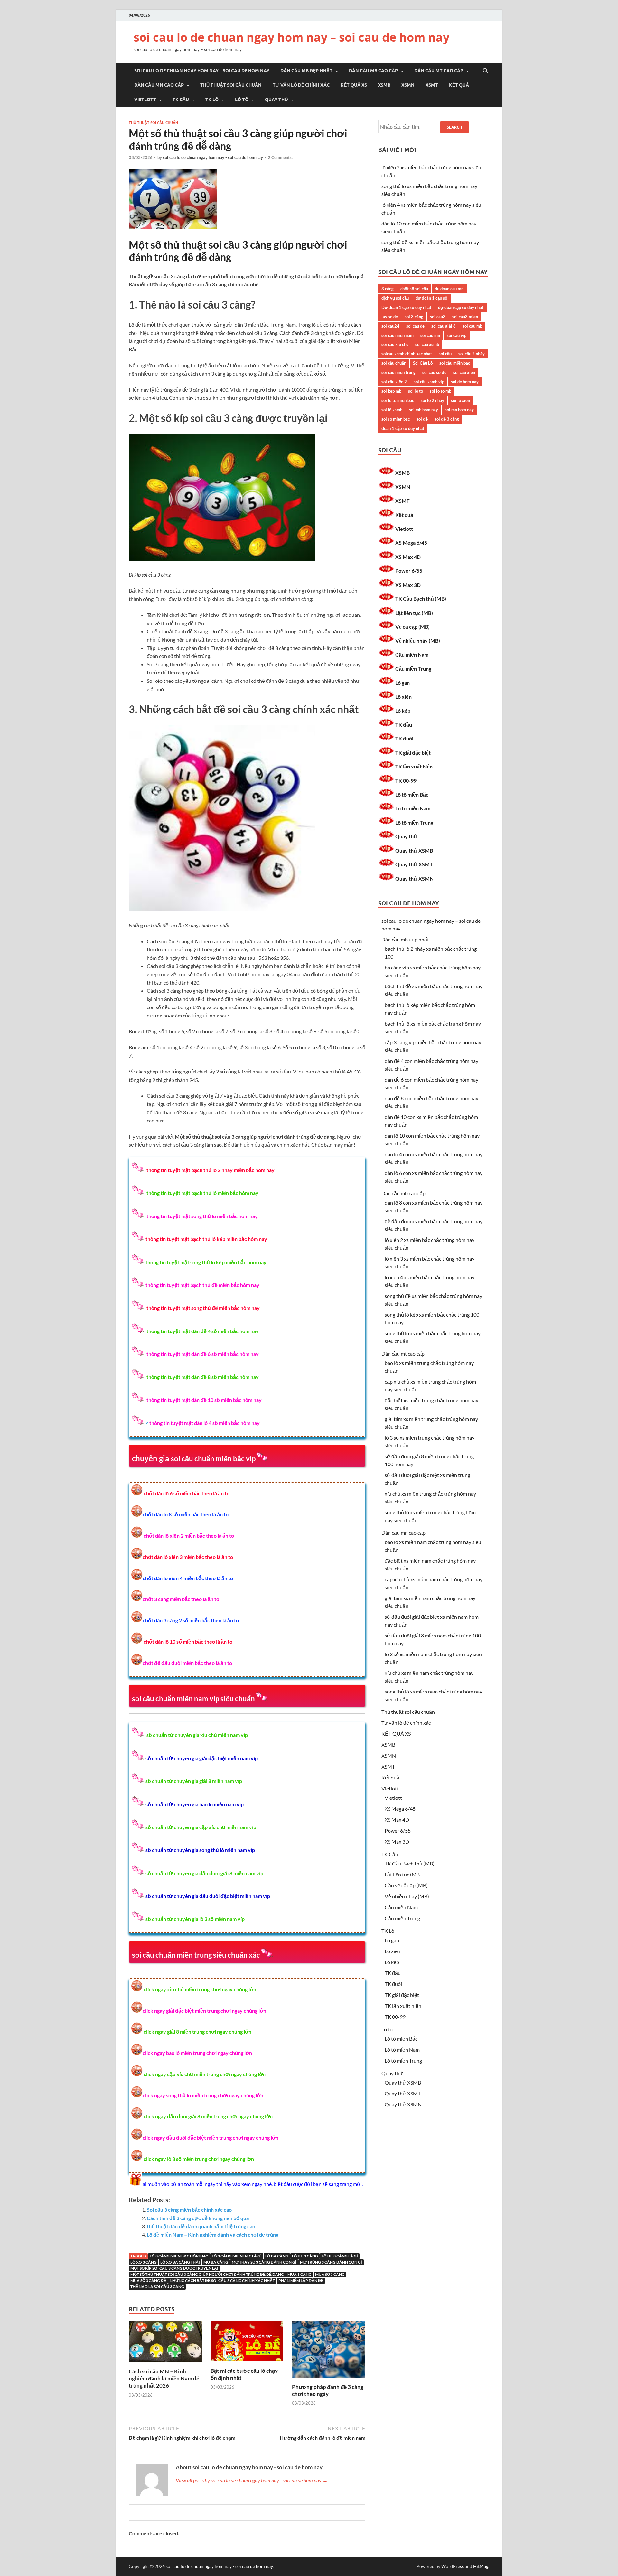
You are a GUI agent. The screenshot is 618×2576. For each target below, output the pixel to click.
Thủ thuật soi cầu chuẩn (231, 85)
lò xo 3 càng (144, 2262)
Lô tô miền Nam (413, 808)
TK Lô (212, 100)
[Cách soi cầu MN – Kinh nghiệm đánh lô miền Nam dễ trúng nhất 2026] (165, 2364)
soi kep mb (391, 391)
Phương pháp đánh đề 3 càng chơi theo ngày (328, 2390)
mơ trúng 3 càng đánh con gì (331, 2262)
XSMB (384, 85)
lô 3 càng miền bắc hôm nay (179, 2256)
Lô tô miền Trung (414, 822)
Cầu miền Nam (412, 655)
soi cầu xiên (464, 372)
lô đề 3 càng (305, 2256)
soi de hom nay (465, 382)
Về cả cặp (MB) (412, 627)
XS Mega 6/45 (411, 543)
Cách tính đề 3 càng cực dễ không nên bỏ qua (198, 2218)
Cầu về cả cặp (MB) (406, 1885)
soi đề (422, 419)
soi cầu (445, 354)
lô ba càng (277, 2256)
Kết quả (459, 85)
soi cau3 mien (465, 317)
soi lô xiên (460, 400)
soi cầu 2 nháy (472, 354)
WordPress (453, 2566)
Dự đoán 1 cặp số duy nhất (406, 307)
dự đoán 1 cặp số (431, 298)
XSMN (408, 85)
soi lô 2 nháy (432, 400)
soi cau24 (390, 326)
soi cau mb (472, 326)
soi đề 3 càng (447, 419)
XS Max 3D (408, 585)
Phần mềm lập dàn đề (301, 2280)
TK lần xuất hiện (414, 766)
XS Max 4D (408, 557)
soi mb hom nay (424, 410)
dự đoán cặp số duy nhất (461, 307)
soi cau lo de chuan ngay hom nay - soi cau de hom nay (213, 157)
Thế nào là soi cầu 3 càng (157, 2287)
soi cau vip (457, 335)
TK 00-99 (406, 781)
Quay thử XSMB (414, 850)
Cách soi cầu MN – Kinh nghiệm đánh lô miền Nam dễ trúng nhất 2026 (164, 2378)
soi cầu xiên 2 (394, 382)
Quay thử (277, 100)
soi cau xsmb (427, 344)
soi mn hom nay (459, 410)
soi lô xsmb (392, 410)
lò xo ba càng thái (180, 2262)
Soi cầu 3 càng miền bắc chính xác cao (189, 2210)
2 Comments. (280, 157)
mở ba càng (216, 2262)
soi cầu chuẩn (394, 363)
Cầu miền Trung (413, 668)
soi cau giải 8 (444, 326)
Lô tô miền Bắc (412, 794)
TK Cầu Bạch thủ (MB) (421, 599)
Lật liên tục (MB (402, 1874)
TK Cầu (181, 100)
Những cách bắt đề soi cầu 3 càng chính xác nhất (222, 2280)
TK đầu (404, 725)
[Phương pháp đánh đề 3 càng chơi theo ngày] (329, 2379)
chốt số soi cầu (414, 289)
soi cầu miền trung (398, 372)
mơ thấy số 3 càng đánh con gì (264, 2262)
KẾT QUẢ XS (354, 85)
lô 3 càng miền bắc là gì (237, 2256)
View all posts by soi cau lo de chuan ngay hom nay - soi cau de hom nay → (252, 2480)
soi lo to (416, 391)
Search (454, 127)
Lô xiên (403, 696)
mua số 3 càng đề (148, 2280)
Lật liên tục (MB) (414, 613)
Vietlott (145, 100)
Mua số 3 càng (330, 2274)
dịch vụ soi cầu (395, 298)
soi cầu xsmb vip (429, 382)
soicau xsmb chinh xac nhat (407, 354)
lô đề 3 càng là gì (340, 2256)
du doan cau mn (449, 289)
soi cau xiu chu (395, 344)
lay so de (390, 317)
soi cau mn (430, 335)
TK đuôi (404, 738)
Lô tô (242, 100)
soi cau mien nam (398, 335)
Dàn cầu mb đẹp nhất (306, 71)
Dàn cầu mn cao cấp (159, 85)
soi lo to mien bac (398, 400)
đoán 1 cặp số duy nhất (403, 428)
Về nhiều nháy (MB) (418, 640)
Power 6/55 (409, 571)
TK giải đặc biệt (413, 753)
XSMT (432, 85)
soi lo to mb (440, 391)
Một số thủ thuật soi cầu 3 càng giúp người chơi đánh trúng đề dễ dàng (207, 2274)
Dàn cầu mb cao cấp (373, 71)
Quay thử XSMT (414, 864)
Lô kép (403, 711)
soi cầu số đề (434, 372)
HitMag (481, 2566)
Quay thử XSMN (414, 878)
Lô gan (403, 683)
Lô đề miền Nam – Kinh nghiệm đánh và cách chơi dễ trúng (213, 2234)
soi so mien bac (396, 419)
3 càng (388, 289)
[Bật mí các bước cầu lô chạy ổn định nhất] (247, 2363)
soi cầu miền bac (455, 363)
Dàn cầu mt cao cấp (439, 71)
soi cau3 (438, 317)
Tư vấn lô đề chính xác (301, 85)
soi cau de (415, 326)
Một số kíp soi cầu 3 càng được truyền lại (174, 2268)
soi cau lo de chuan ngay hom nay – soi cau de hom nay (291, 37)
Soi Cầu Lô (423, 363)
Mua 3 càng (300, 2274)
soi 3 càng (414, 317)
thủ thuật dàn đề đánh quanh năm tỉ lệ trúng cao (201, 2226)
